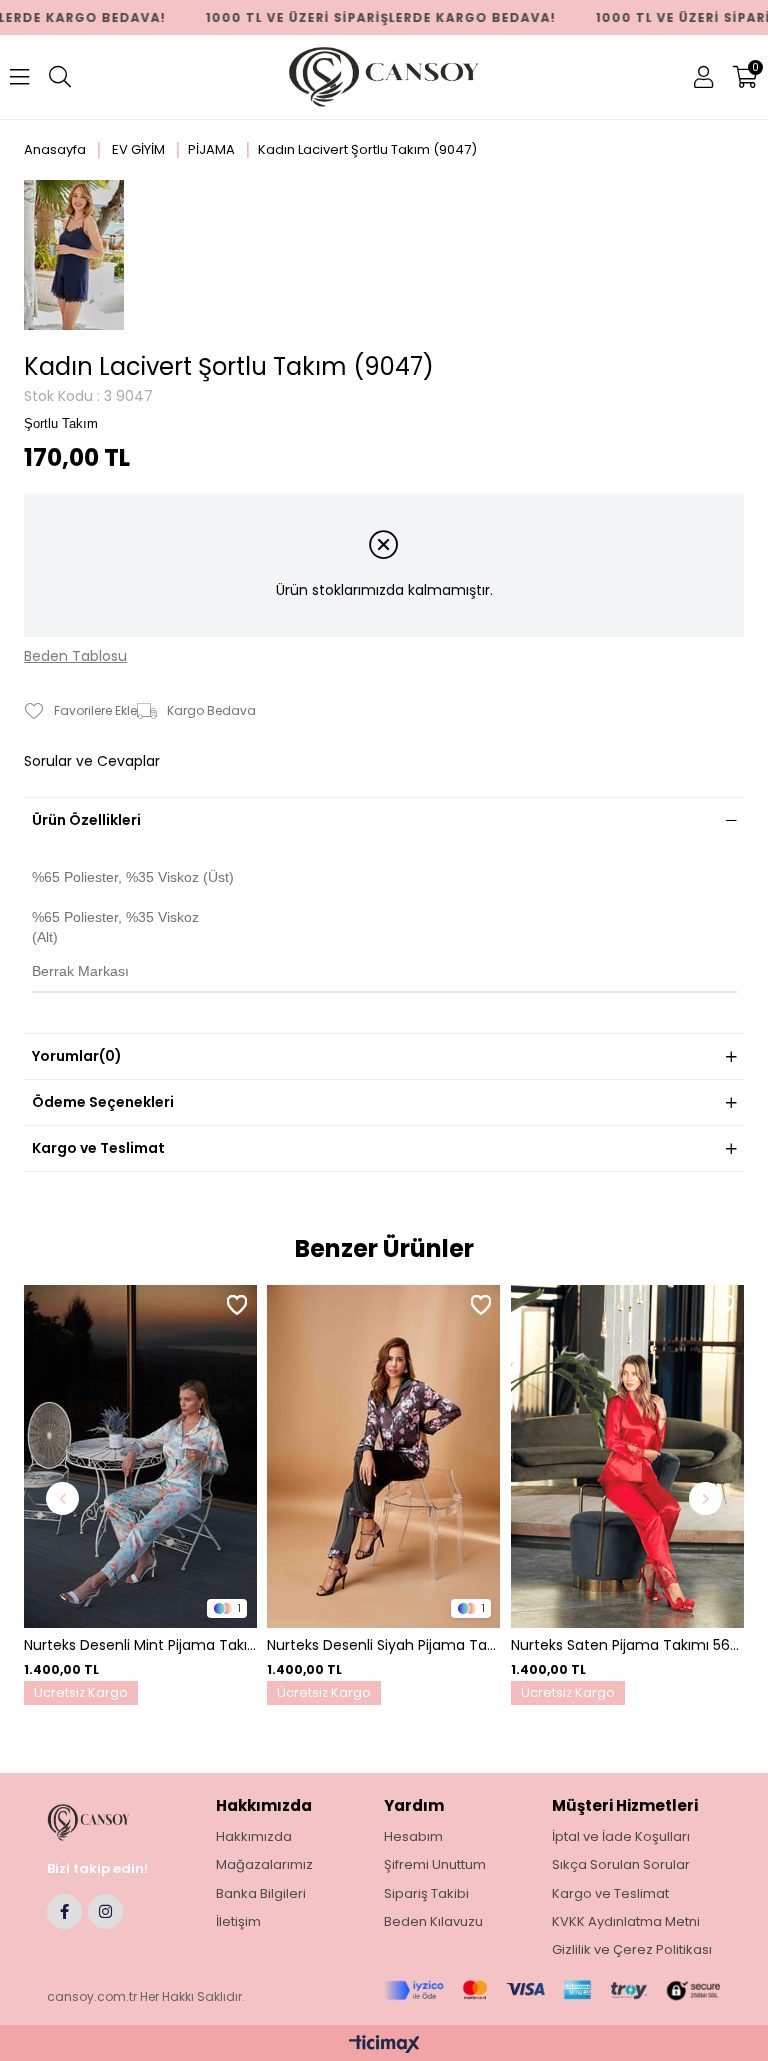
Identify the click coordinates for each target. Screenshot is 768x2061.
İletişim (238, 1922)
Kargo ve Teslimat (98, 1148)
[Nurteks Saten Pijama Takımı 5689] (627, 1456)
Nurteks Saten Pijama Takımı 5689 (627, 1645)
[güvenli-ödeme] (552, 1990)
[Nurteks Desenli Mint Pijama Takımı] (140, 1456)
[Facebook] (64, 1911)
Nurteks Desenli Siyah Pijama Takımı (383, 1645)
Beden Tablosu (75, 656)
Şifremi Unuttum (435, 1865)
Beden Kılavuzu (433, 1922)
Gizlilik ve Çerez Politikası (632, 1950)
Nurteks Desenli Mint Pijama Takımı (140, 1645)
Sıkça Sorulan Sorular (621, 1865)
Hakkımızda (254, 1837)
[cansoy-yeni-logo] (106, 1822)
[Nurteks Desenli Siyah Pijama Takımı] (383, 1456)
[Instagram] (105, 1911)
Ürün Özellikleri (86, 820)
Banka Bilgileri (261, 1894)
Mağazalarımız (264, 1865)
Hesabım (413, 1837)
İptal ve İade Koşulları (621, 1837)
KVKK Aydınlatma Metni (626, 1922)
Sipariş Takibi (426, 1894)
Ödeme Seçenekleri (103, 1102)
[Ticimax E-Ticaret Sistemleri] (384, 2045)
